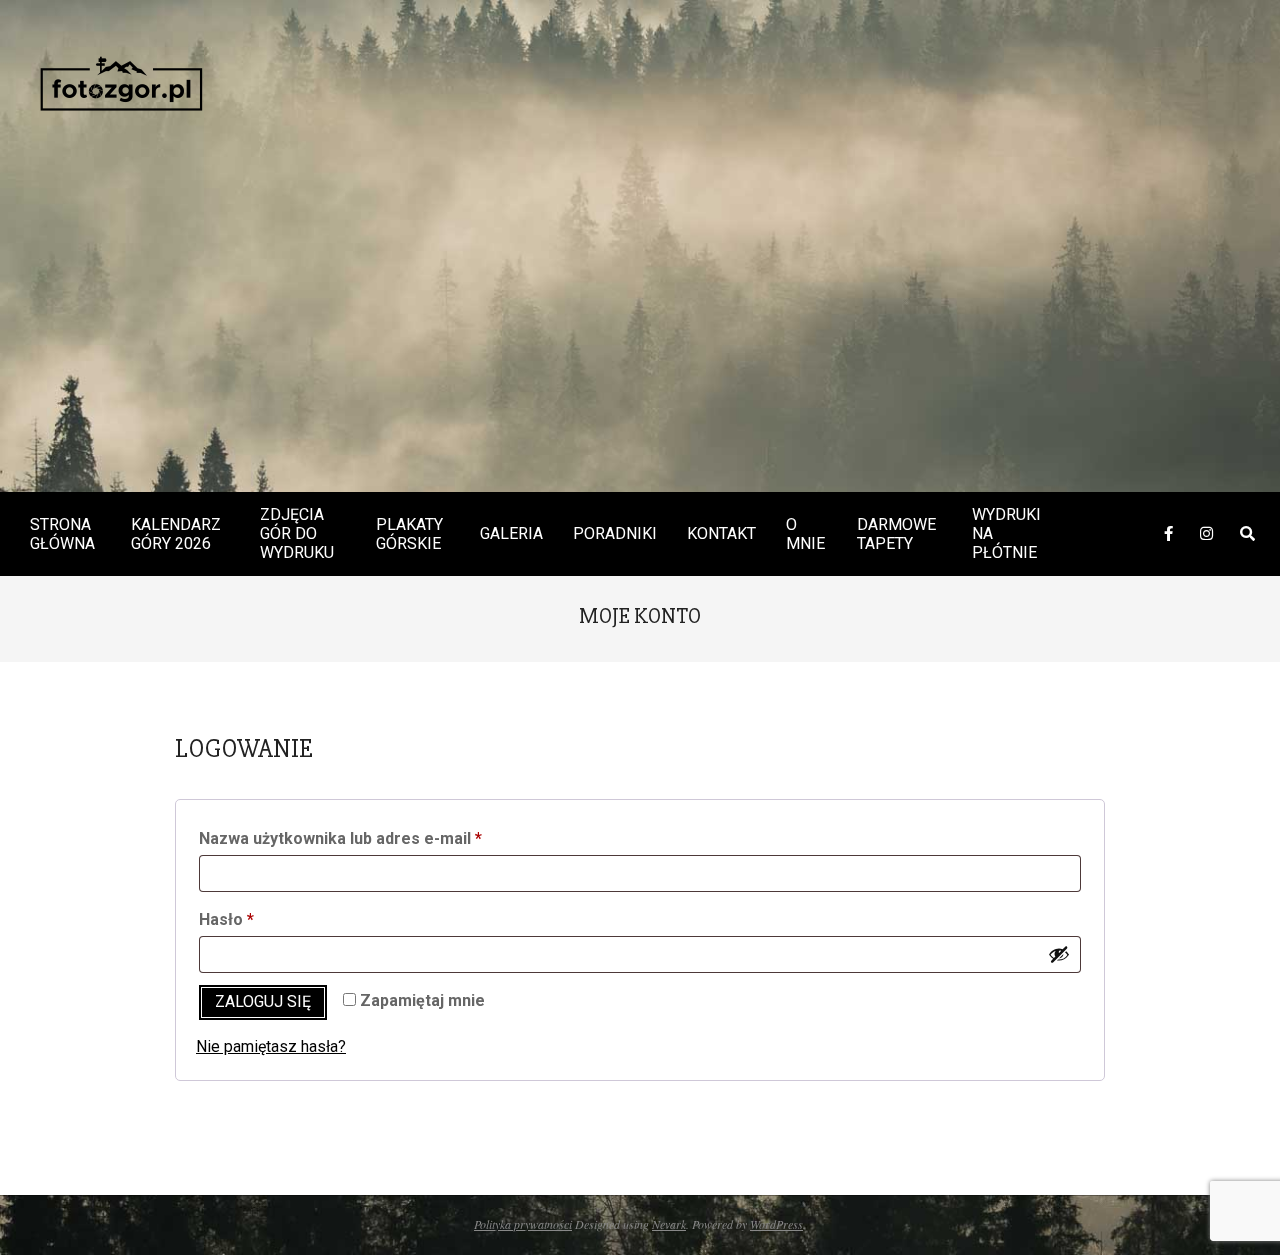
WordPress (776, 1224)
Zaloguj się (263, 1001)
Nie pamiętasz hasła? (271, 1046)
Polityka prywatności (523, 1224)
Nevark (669, 1224)
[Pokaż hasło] (1059, 954)
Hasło (267, 919)
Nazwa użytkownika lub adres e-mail (381, 838)
